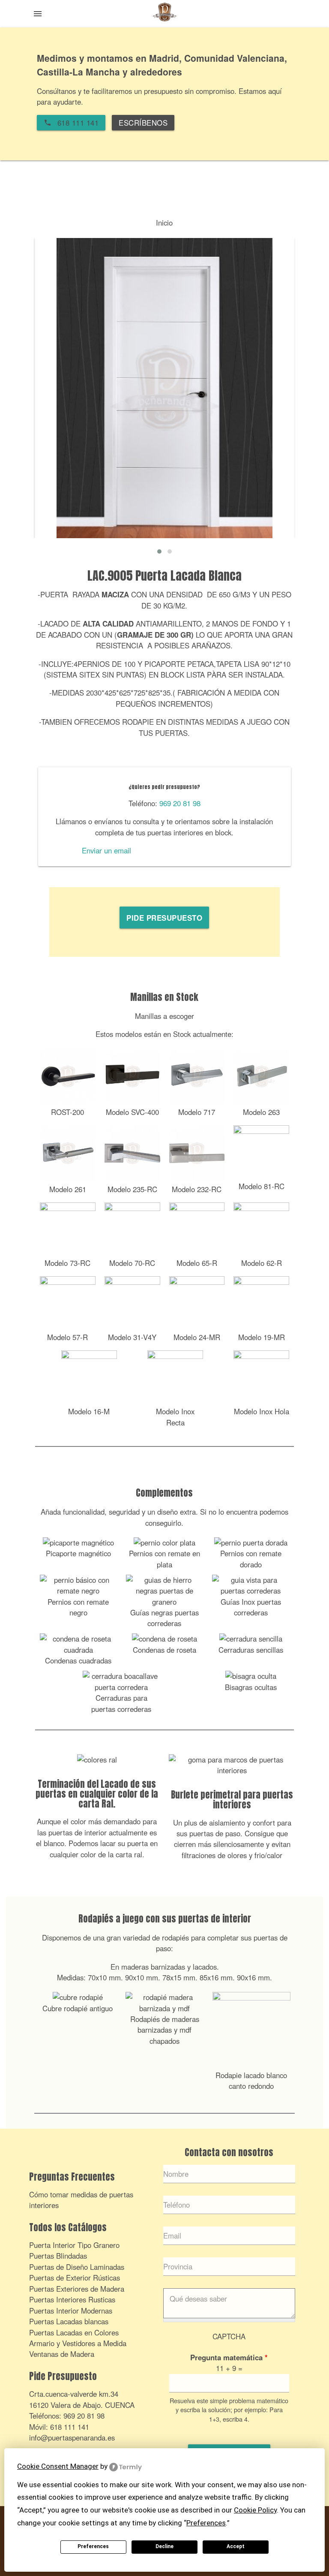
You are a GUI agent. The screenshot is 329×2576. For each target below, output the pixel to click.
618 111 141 (70, 2427)
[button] (159, 551)
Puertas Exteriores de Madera (77, 2289)
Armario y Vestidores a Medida (78, 2343)
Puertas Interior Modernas (71, 2311)
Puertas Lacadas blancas (69, 2321)
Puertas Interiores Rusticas (72, 2299)
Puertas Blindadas (58, 2256)
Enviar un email (106, 850)
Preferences (93, 2546)
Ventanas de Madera (62, 2354)
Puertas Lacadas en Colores (74, 2332)
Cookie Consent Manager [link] (58, 2466)
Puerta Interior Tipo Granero (74, 2245)
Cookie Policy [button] (255, 2510)
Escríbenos (143, 123)
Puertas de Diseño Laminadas (77, 2267)
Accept (236, 2546)
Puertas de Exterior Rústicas (75, 2278)
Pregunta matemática (229, 2357)
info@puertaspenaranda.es (72, 2437)
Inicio (164, 223)
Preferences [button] (206, 2523)
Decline (164, 2546)
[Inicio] (164, 15)
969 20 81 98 (180, 803)
